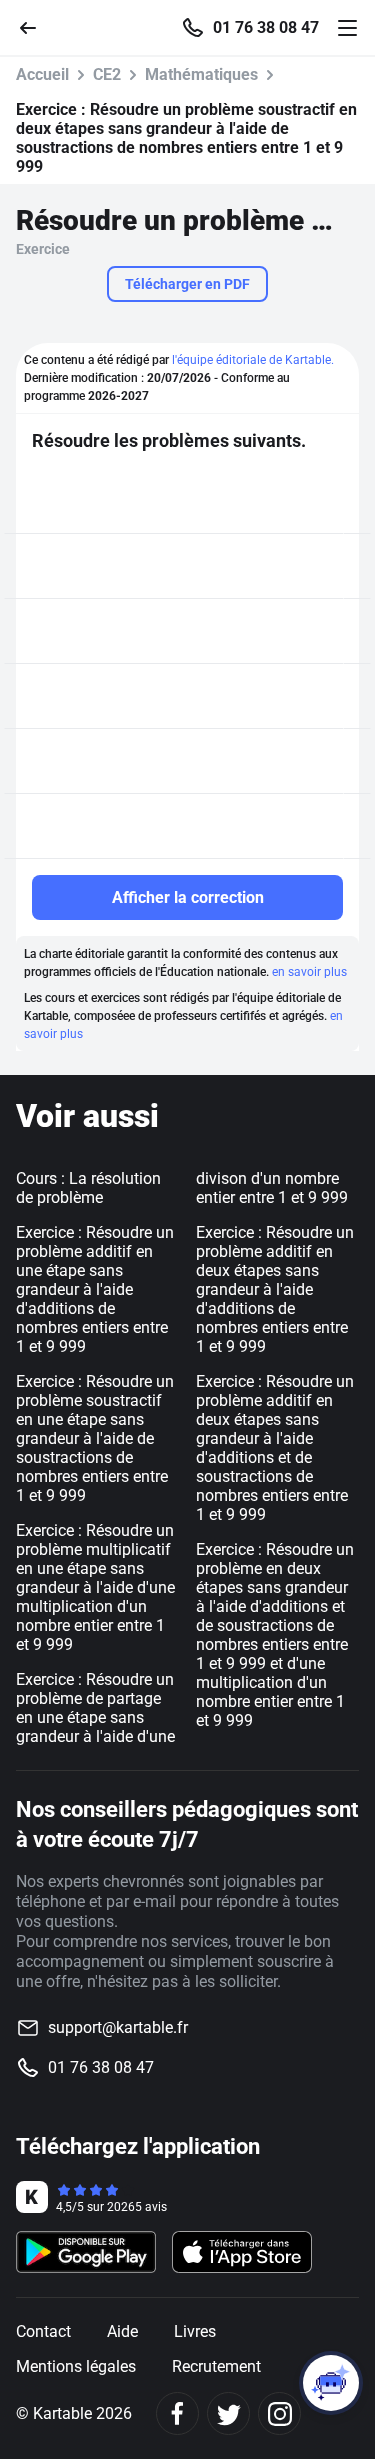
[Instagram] (279, 2413)
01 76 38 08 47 (266, 28)
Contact (43, 2331)
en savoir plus (309, 972)
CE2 (107, 74)
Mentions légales (76, 2366)
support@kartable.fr (118, 2027)
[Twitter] (228, 2413)
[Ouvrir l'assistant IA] (331, 2383)
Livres (195, 2331)
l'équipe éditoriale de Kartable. (253, 360)
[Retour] (36, 26)
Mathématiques (201, 74)
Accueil (42, 74)
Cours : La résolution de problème (88, 1188)
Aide (122, 2331)
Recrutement (216, 2366)
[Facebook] (177, 2413)
